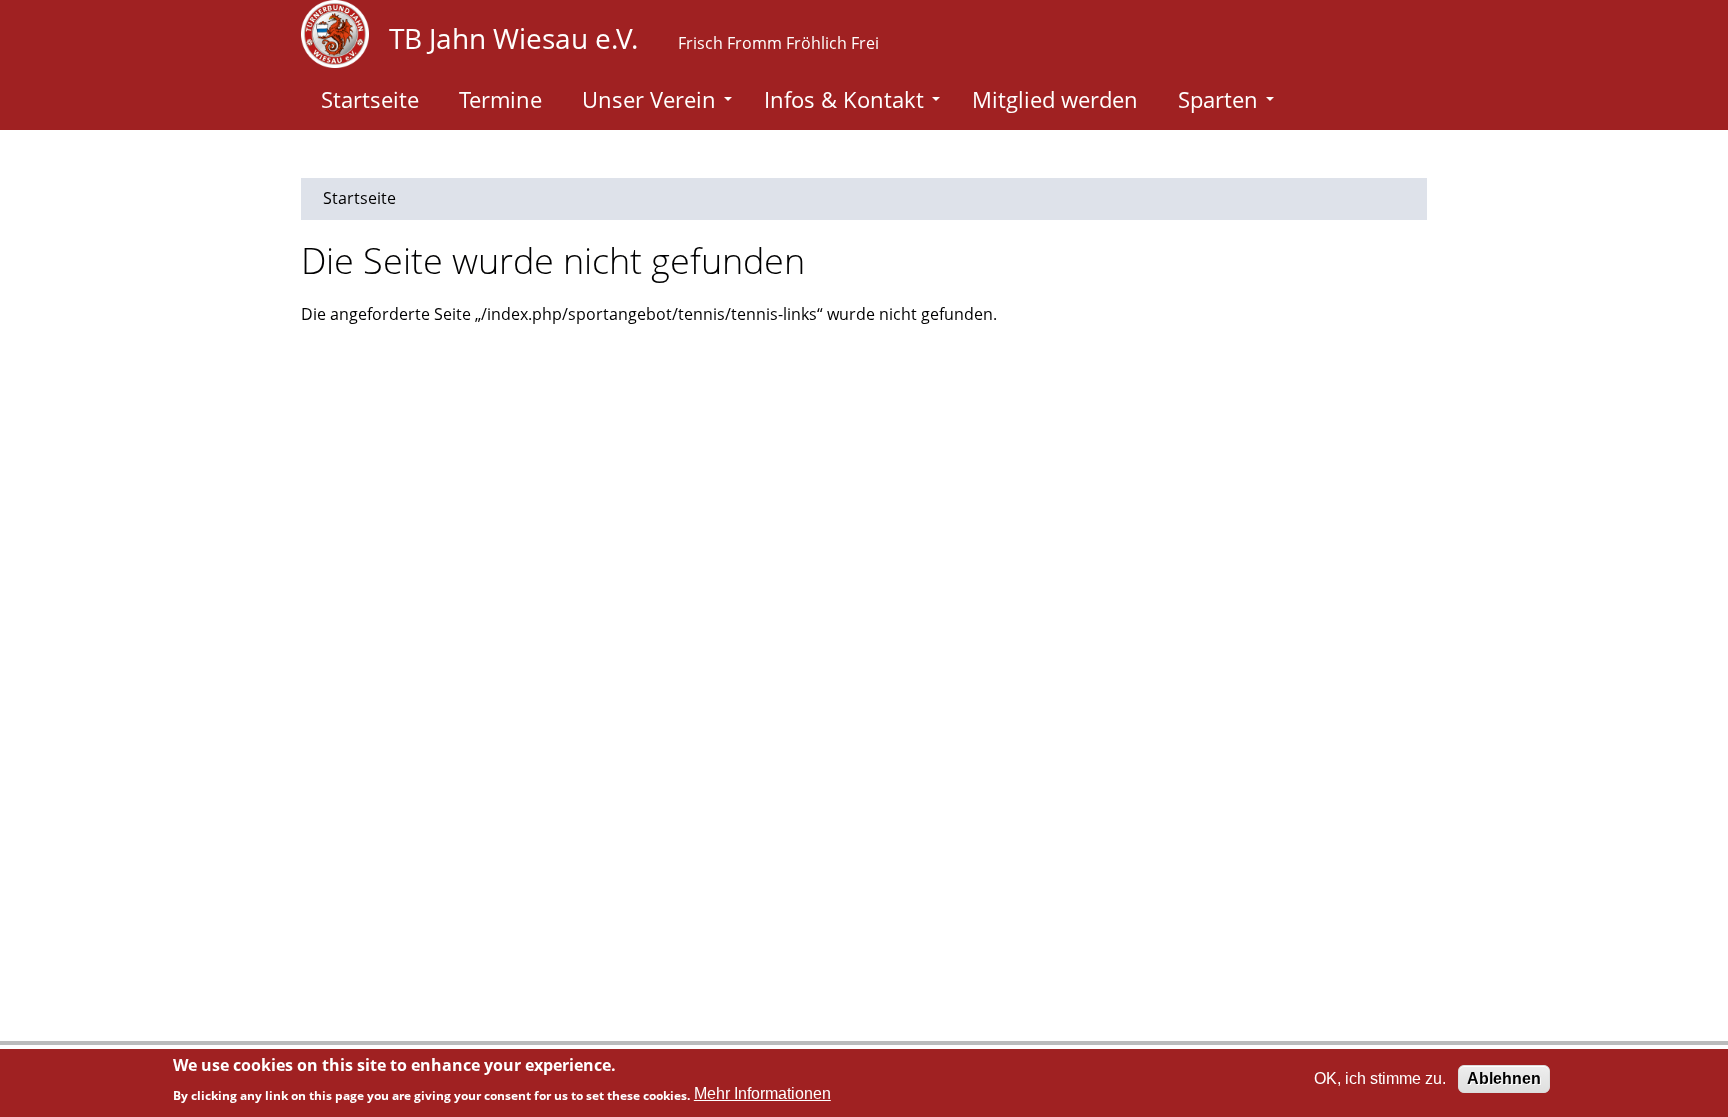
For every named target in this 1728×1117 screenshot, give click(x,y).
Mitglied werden (1055, 99)
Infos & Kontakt (844, 99)
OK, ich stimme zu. (1380, 1078)
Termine (500, 99)
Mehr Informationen (762, 1093)
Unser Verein (649, 99)
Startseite (370, 99)
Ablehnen (1504, 1078)
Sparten (1218, 99)
